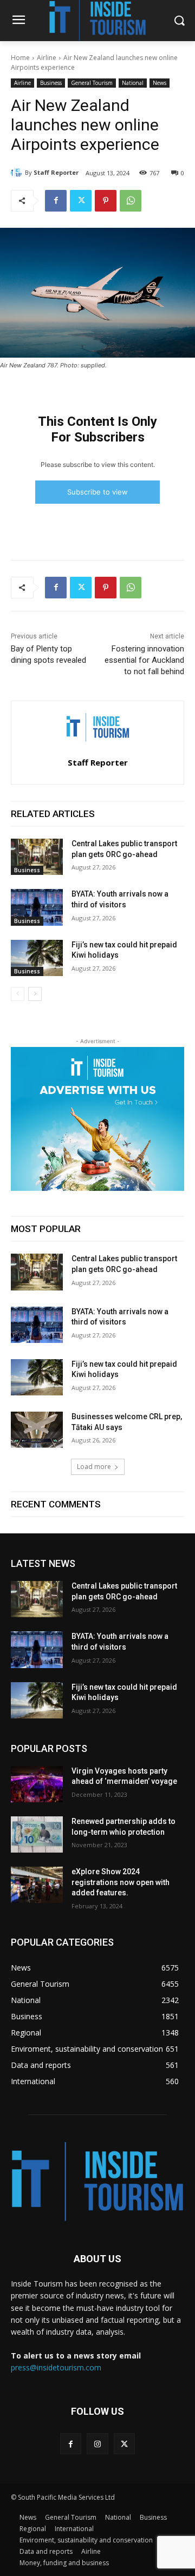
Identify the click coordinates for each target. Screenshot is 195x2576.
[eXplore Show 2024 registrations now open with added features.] (37, 1885)
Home (20, 58)
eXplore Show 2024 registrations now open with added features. (121, 1882)
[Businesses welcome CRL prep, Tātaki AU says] (37, 1430)
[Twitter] (81, 201)
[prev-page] (18, 994)
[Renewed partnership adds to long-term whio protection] (37, 1834)
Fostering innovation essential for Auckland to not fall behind (144, 660)
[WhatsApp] (131, 201)
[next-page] (35, 994)
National (133, 83)
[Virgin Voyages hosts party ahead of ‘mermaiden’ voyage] (37, 1784)
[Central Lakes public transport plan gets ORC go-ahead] (37, 857)
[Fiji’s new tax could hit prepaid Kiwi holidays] (37, 958)
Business (51, 83)
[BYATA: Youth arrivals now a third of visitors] (37, 907)
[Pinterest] (106, 201)
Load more (94, 1467)
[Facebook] (56, 201)
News (160, 83)
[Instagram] (97, 2444)
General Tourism (92, 83)
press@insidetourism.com (56, 2367)
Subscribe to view (97, 492)
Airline (47, 58)
